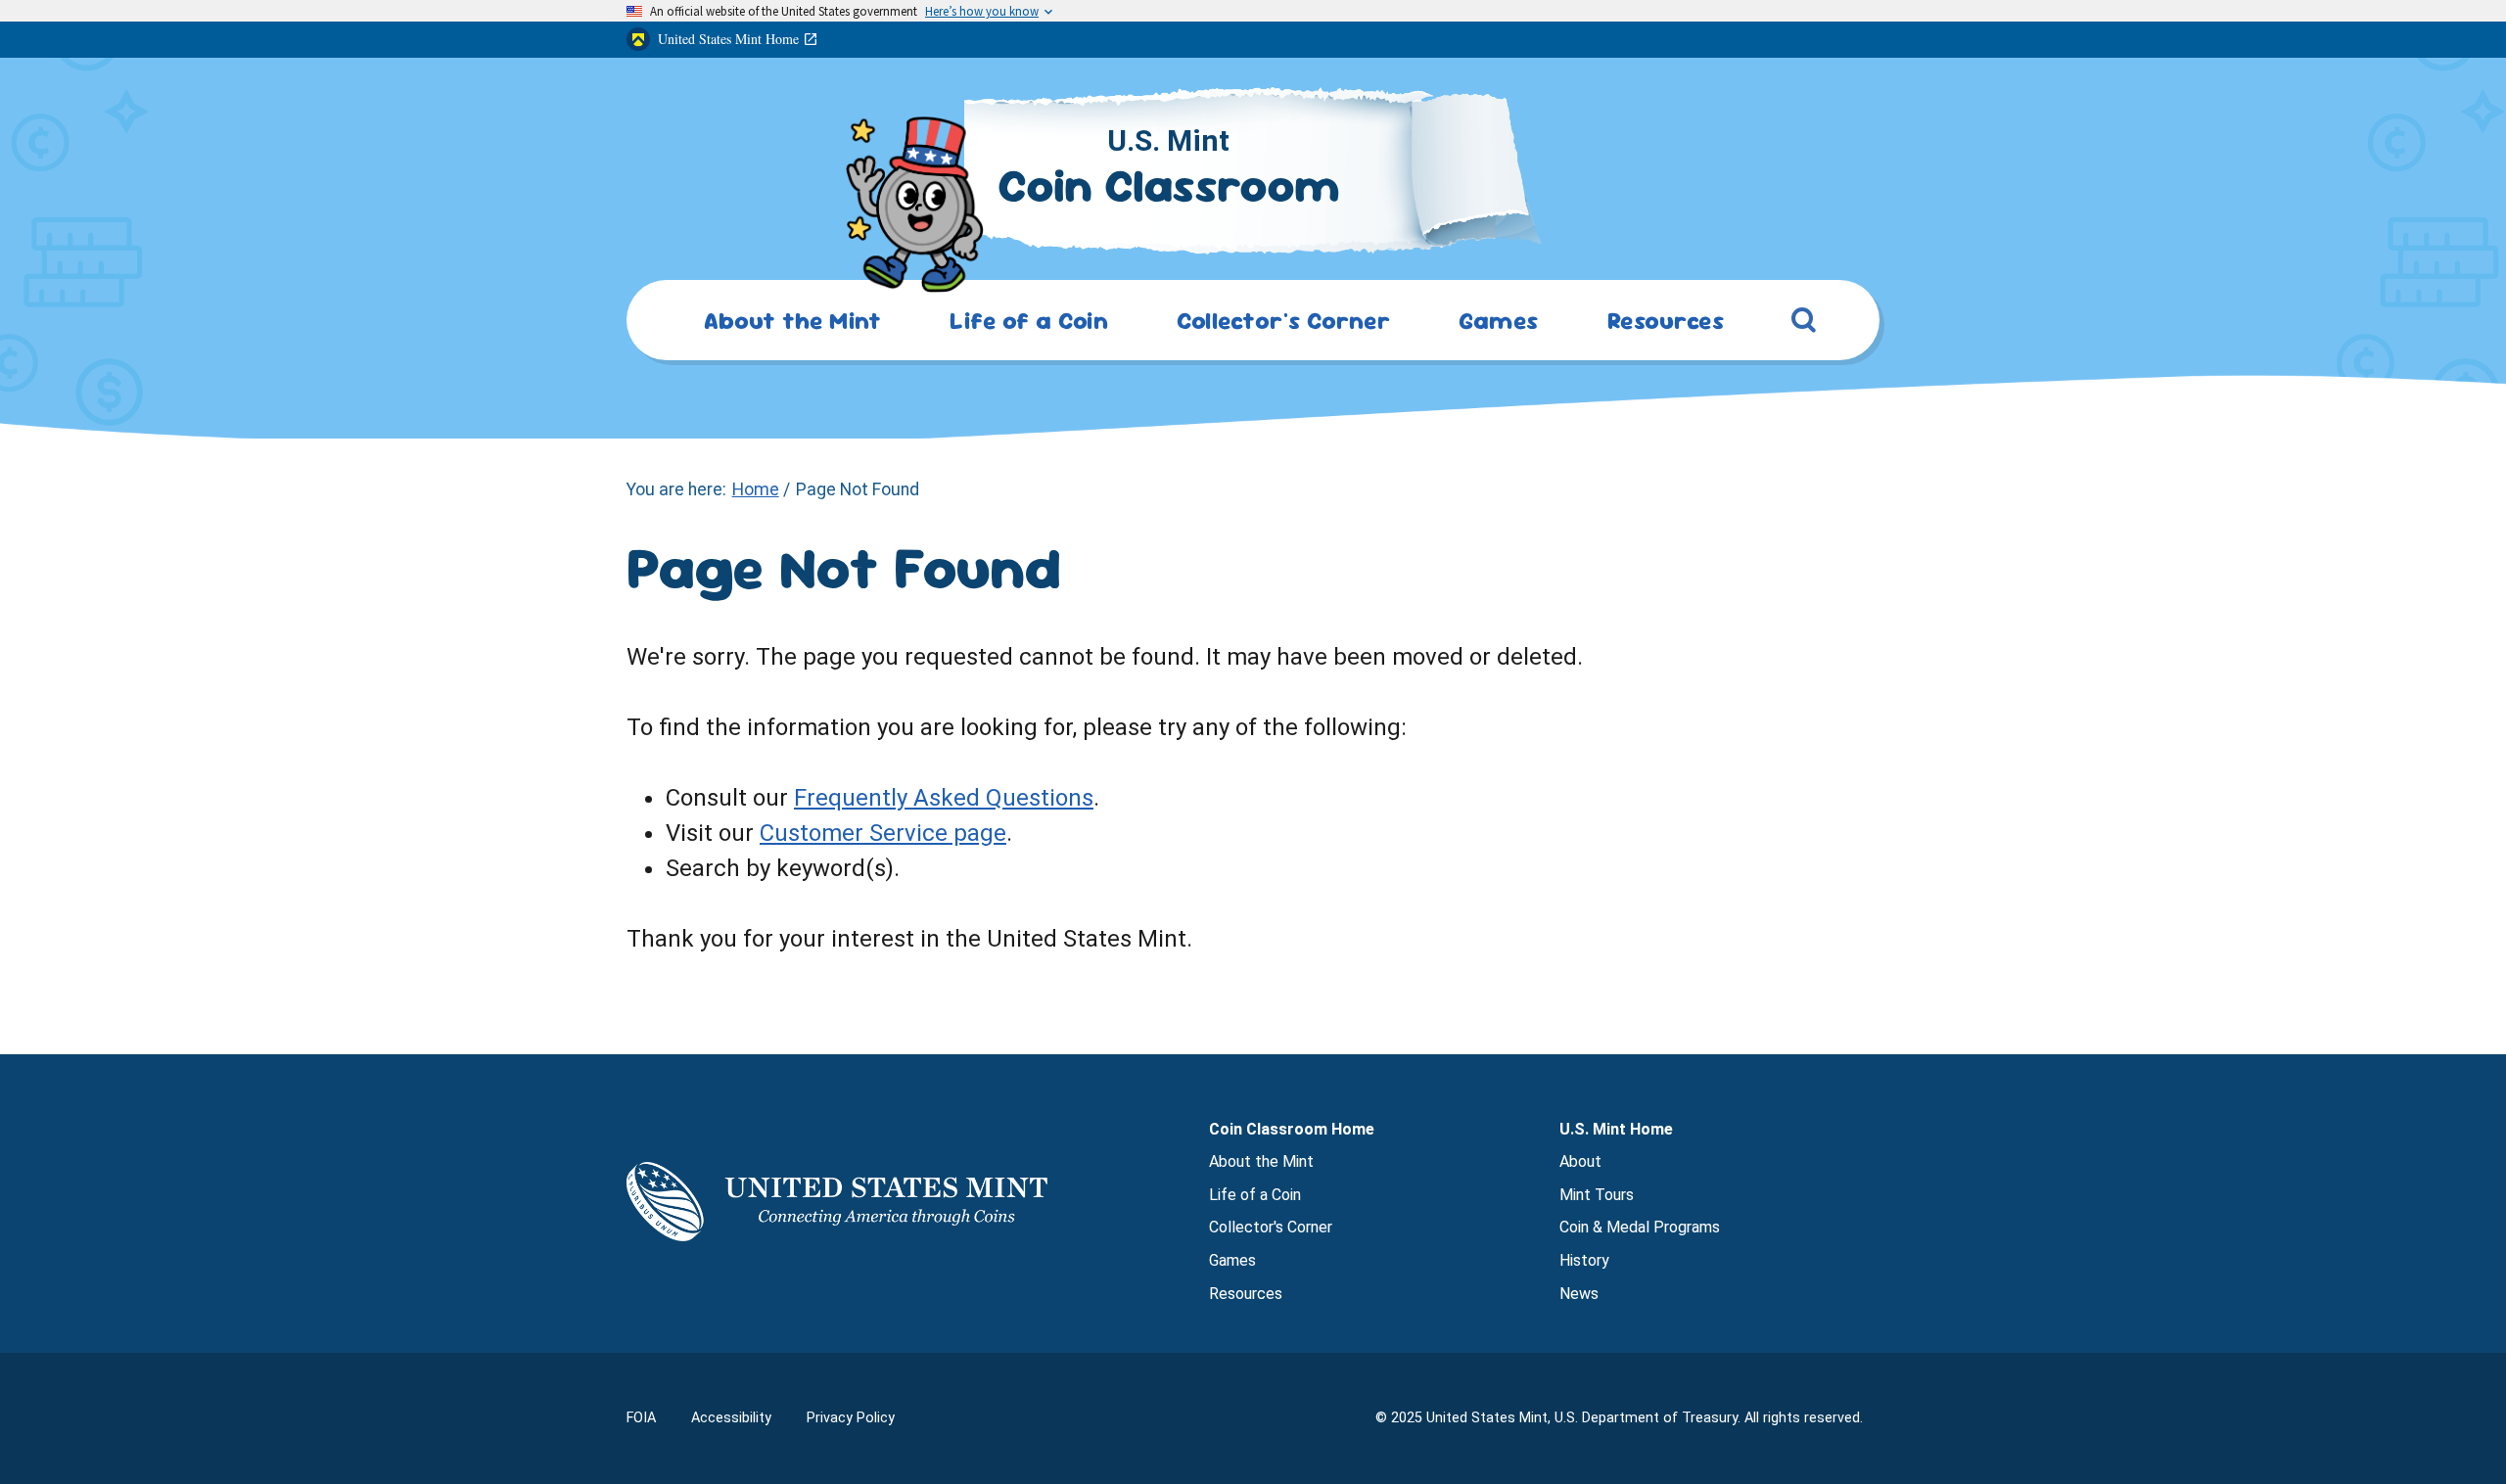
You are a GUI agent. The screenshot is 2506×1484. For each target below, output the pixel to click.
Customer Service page (883, 833)
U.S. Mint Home (1616, 1129)
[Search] (1804, 324)
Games (1232, 1260)
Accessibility (731, 1418)
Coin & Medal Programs (1640, 1227)
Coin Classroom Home (1292, 1129)
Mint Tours (1597, 1195)
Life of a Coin (1255, 1195)
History (1584, 1260)
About (1580, 1161)
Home (756, 489)
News (1579, 1294)
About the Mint (1261, 1161)
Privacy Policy (851, 1418)
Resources (1246, 1294)
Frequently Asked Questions (944, 798)
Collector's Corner (1271, 1227)
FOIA (641, 1418)
